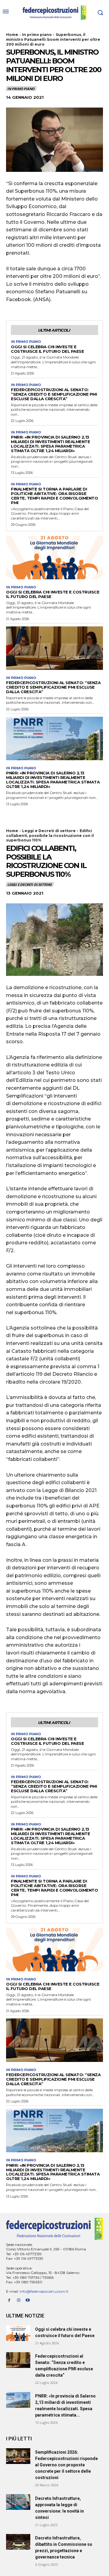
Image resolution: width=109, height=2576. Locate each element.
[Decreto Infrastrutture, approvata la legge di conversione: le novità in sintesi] (18, 2502)
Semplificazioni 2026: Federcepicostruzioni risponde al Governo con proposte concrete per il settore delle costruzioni (66, 2465)
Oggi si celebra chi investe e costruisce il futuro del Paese (47, 349)
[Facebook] (9, 2300)
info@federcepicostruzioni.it (44, 2291)
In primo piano (37, 35)
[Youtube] (28, 2300)
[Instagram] (19, 2300)
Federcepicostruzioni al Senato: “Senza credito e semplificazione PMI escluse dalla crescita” (54, 394)
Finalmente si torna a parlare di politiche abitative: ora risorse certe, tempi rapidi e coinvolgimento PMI (54, 496)
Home (12, 35)
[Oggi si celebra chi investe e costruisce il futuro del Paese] (54, 558)
